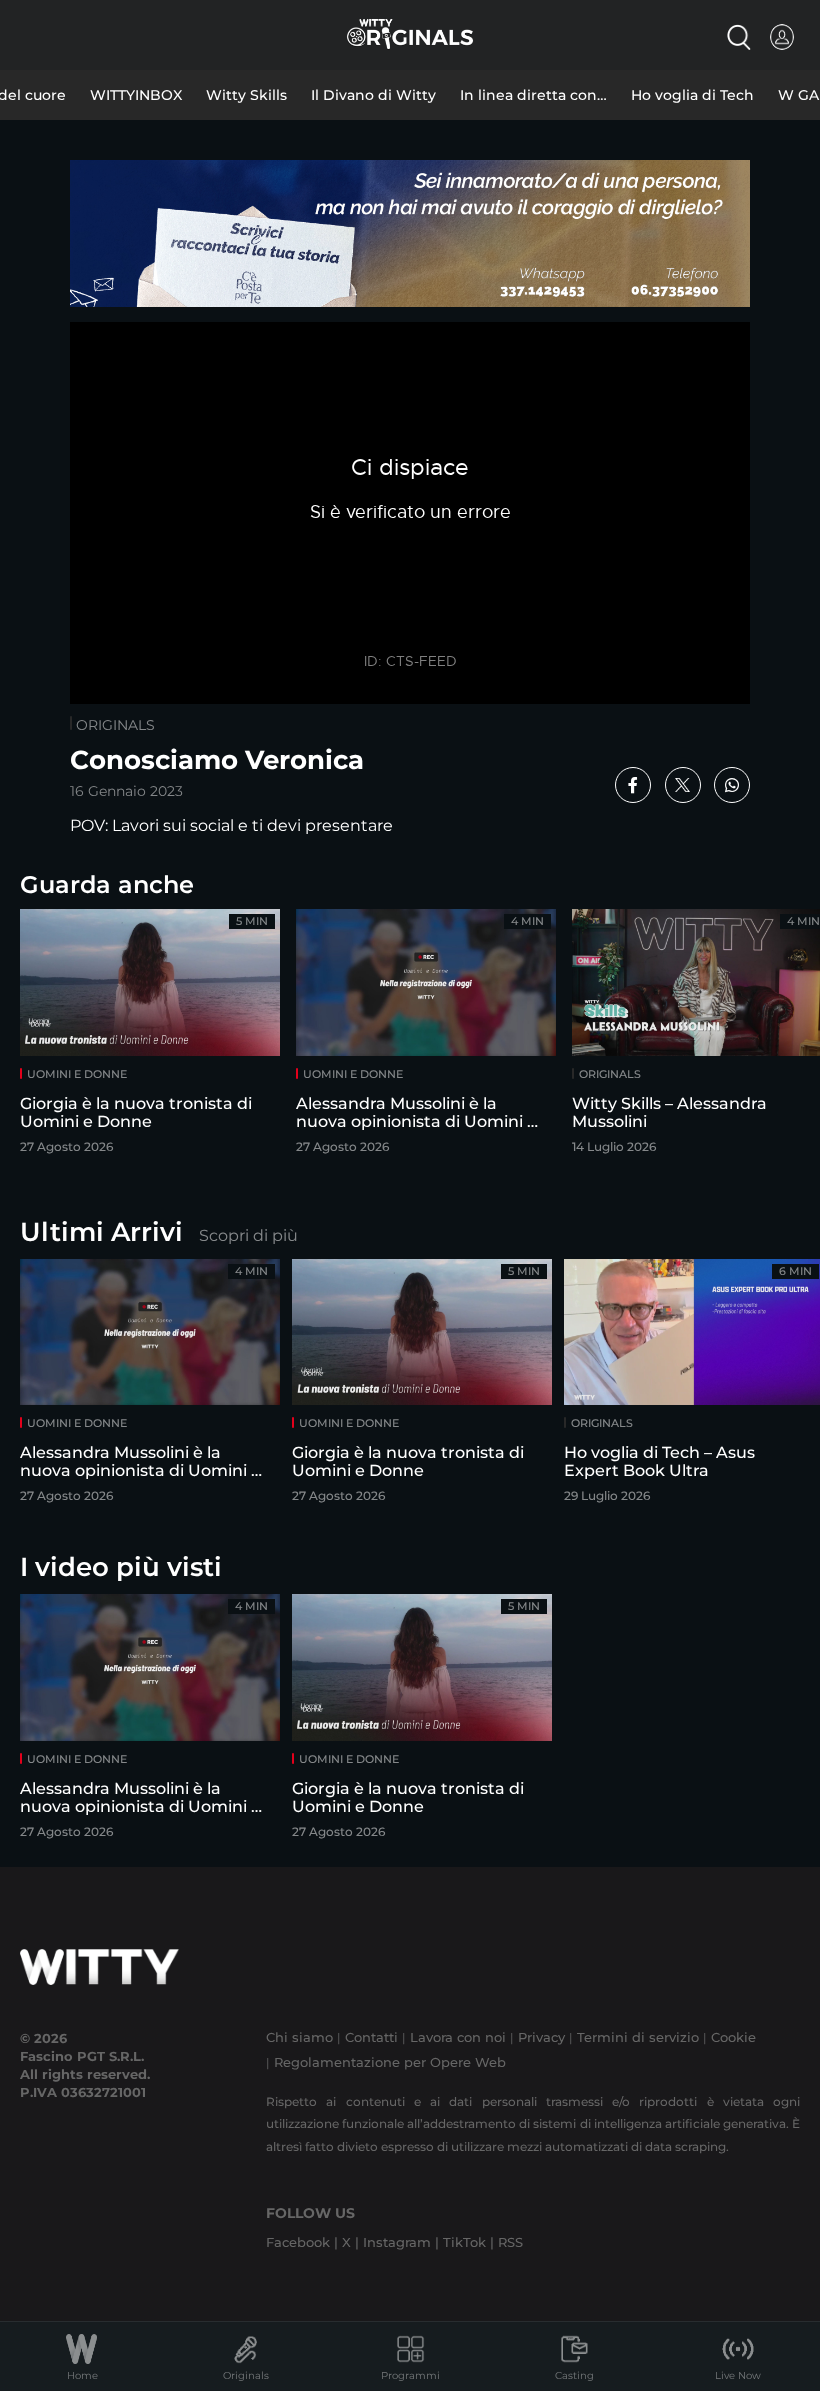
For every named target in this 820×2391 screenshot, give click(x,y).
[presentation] (755, 1029)
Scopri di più (248, 1235)
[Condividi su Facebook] (633, 785)
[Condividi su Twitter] (683, 785)
